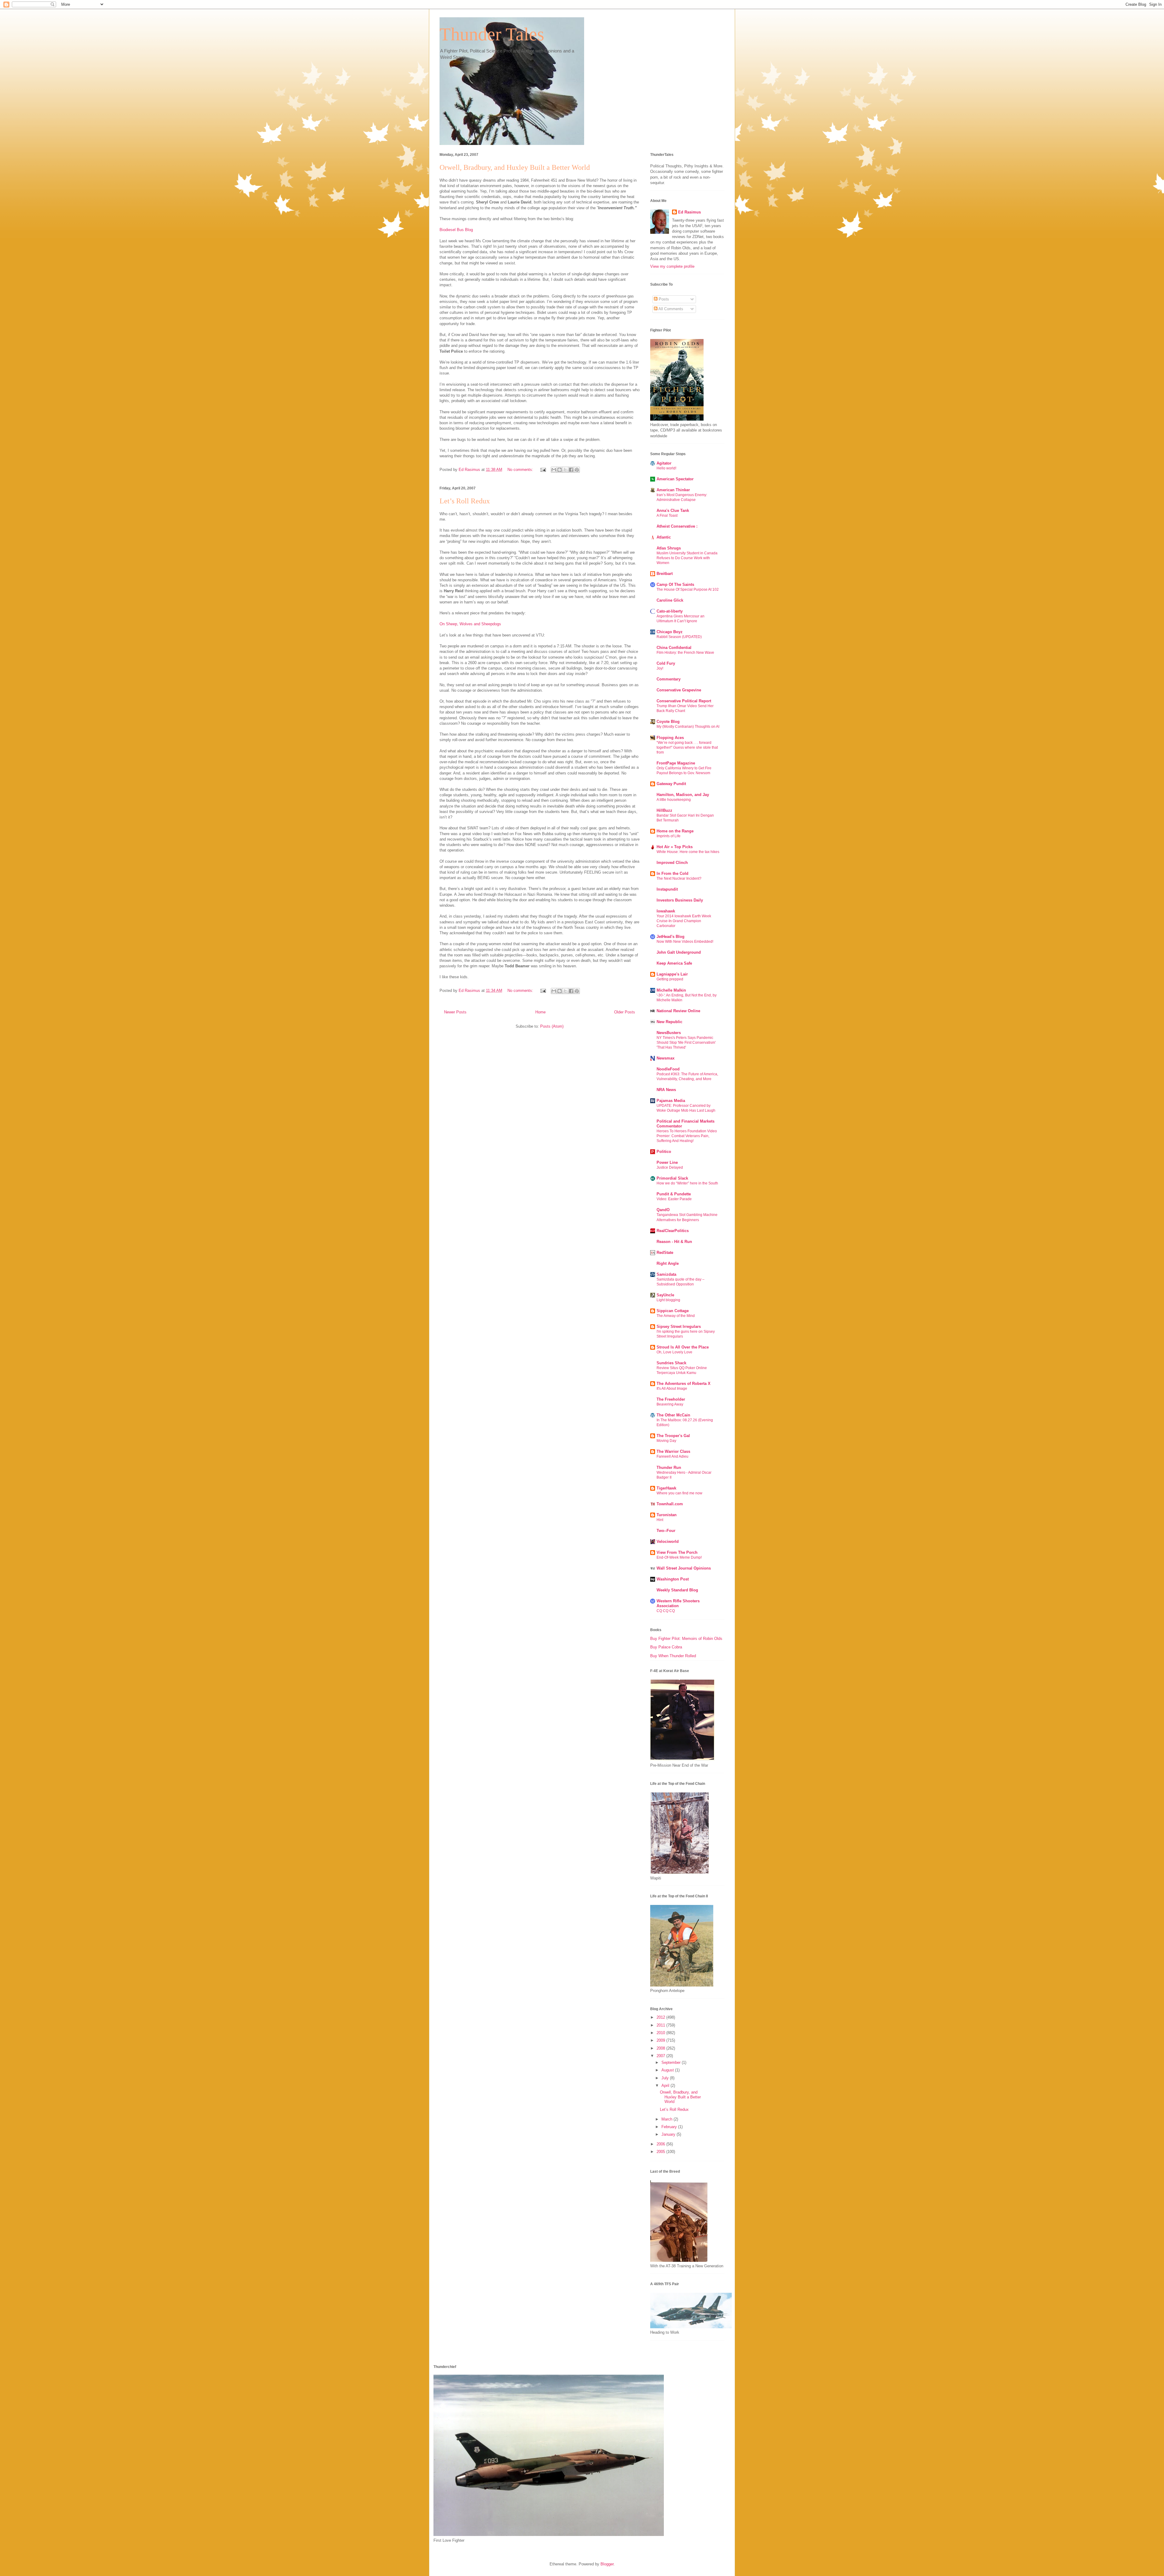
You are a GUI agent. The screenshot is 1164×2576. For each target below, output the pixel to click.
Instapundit (667, 889)
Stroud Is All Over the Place (683, 1347)
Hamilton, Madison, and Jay (683, 795)
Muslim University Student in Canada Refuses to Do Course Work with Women (687, 558)
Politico (664, 1152)
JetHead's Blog (671, 937)
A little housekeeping (674, 800)
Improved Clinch (672, 863)
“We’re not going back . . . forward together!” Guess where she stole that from (687, 747)
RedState (665, 1253)
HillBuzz (664, 810)
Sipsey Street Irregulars (679, 1327)
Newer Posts (455, 1012)
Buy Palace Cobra (666, 1647)
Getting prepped (670, 979)
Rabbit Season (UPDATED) (679, 637)
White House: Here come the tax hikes (688, 852)
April (666, 2086)
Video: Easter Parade (674, 1199)
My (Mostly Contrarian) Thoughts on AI (688, 727)
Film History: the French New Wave (685, 653)
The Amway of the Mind (676, 1316)
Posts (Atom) (552, 1026)
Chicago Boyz (670, 632)
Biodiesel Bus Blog (456, 230)
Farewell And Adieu (672, 1456)
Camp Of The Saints (675, 584)
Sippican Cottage (673, 1311)
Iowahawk (666, 911)
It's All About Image (672, 1389)
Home (540, 1012)
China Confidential (674, 648)
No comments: (521, 470)
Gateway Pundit (671, 784)
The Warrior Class (673, 1451)
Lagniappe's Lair (672, 974)
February (670, 2127)
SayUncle (665, 1295)
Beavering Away (670, 1404)
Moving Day (666, 1441)
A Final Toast (667, 516)
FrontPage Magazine (676, 763)
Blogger (607, 2564)
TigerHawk (666, 1488)
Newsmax (666, 1058)
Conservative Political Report (684, 701)
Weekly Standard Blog (677, 1590)
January (669, 2134)
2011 (661, 2025)
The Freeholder (671, 1399)
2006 (661, 2144)
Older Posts (625, 1012)
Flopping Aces (670, 738)
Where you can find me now (679, 1493)
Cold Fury (666, 663)
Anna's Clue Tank (673, 510)
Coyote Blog (668, 722)
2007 (661, 2056)
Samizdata (666, 1274)
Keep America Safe (674, 963)
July (666, 2078)
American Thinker (673, 490)
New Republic (669, 1022)
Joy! (660, 668)
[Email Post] (543, 470)
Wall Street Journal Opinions (684, 1568)
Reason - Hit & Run (674, 1242)
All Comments (670, 309)
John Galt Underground (679, 952)
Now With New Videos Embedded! (685, 942)
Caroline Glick (670, 600)
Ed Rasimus (689, 212)
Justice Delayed (670, 1167)
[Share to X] (565, 470)
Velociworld (668, 1542)
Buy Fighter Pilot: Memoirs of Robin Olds (686, 1639)
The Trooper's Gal (673, 1436)
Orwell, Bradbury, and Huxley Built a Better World (515, 167)
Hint (660, 1520)
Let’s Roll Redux (465, 501)
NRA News (666, 1090)
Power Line (667, 1162)
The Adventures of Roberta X (684, 1384)
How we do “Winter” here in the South (687, 1183)
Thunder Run (669, 1468)
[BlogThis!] (560, 470)
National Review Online (678, 1011)
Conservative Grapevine (679, 690)
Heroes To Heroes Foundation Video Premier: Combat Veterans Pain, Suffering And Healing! (687, 1136)
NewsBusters (669, 1033)
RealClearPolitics (673, 1231)
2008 (661, 2048)
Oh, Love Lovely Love (674, 1352)
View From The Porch (677, 1552)
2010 (661, 2033)
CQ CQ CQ (666, 1611)
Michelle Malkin (671, 990)
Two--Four (666, 1531)
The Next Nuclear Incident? (679, 878)
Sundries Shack (671, 1363)
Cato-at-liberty (670, 611)
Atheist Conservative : (677, 526)
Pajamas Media (671, 1101)
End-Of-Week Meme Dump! (679, 1557)
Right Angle (668, 1263)
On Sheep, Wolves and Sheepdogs (470, 624)
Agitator (664, 463)
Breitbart (665, 574)
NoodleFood (668, 1069)
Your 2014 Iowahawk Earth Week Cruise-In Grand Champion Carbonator (684, 921)
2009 (661, 2040)
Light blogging (668, 1300)
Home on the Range (675, 831)
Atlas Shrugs (669, 548)
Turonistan (667, 1515)
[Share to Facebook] (571, 470)
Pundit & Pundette (674, 1194)
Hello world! (666, 468)
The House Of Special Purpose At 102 (688, 589)
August (668, 2070)
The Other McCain (673, 1415)
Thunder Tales (492, 34)
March (667, 2119)
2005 (661, 2152)
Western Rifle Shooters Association (678, 1603)
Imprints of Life (669, 836)
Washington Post (673, 1579)
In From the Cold (672, 873)
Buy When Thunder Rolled (673, 1656)
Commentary (669, 679)
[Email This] (554, 470)
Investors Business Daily (680, 900)
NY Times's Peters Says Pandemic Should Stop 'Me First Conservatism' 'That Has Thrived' (686, 1043)
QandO (663, 1210)
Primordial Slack (672, 1178)
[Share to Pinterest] (577, 470)
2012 (661, 2017)
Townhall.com (670, 1504)
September (672, 2062)
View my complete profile (672, 266)
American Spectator (675, 479)
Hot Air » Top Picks (675, 847)
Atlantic (664, 537)
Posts (663, 299)
